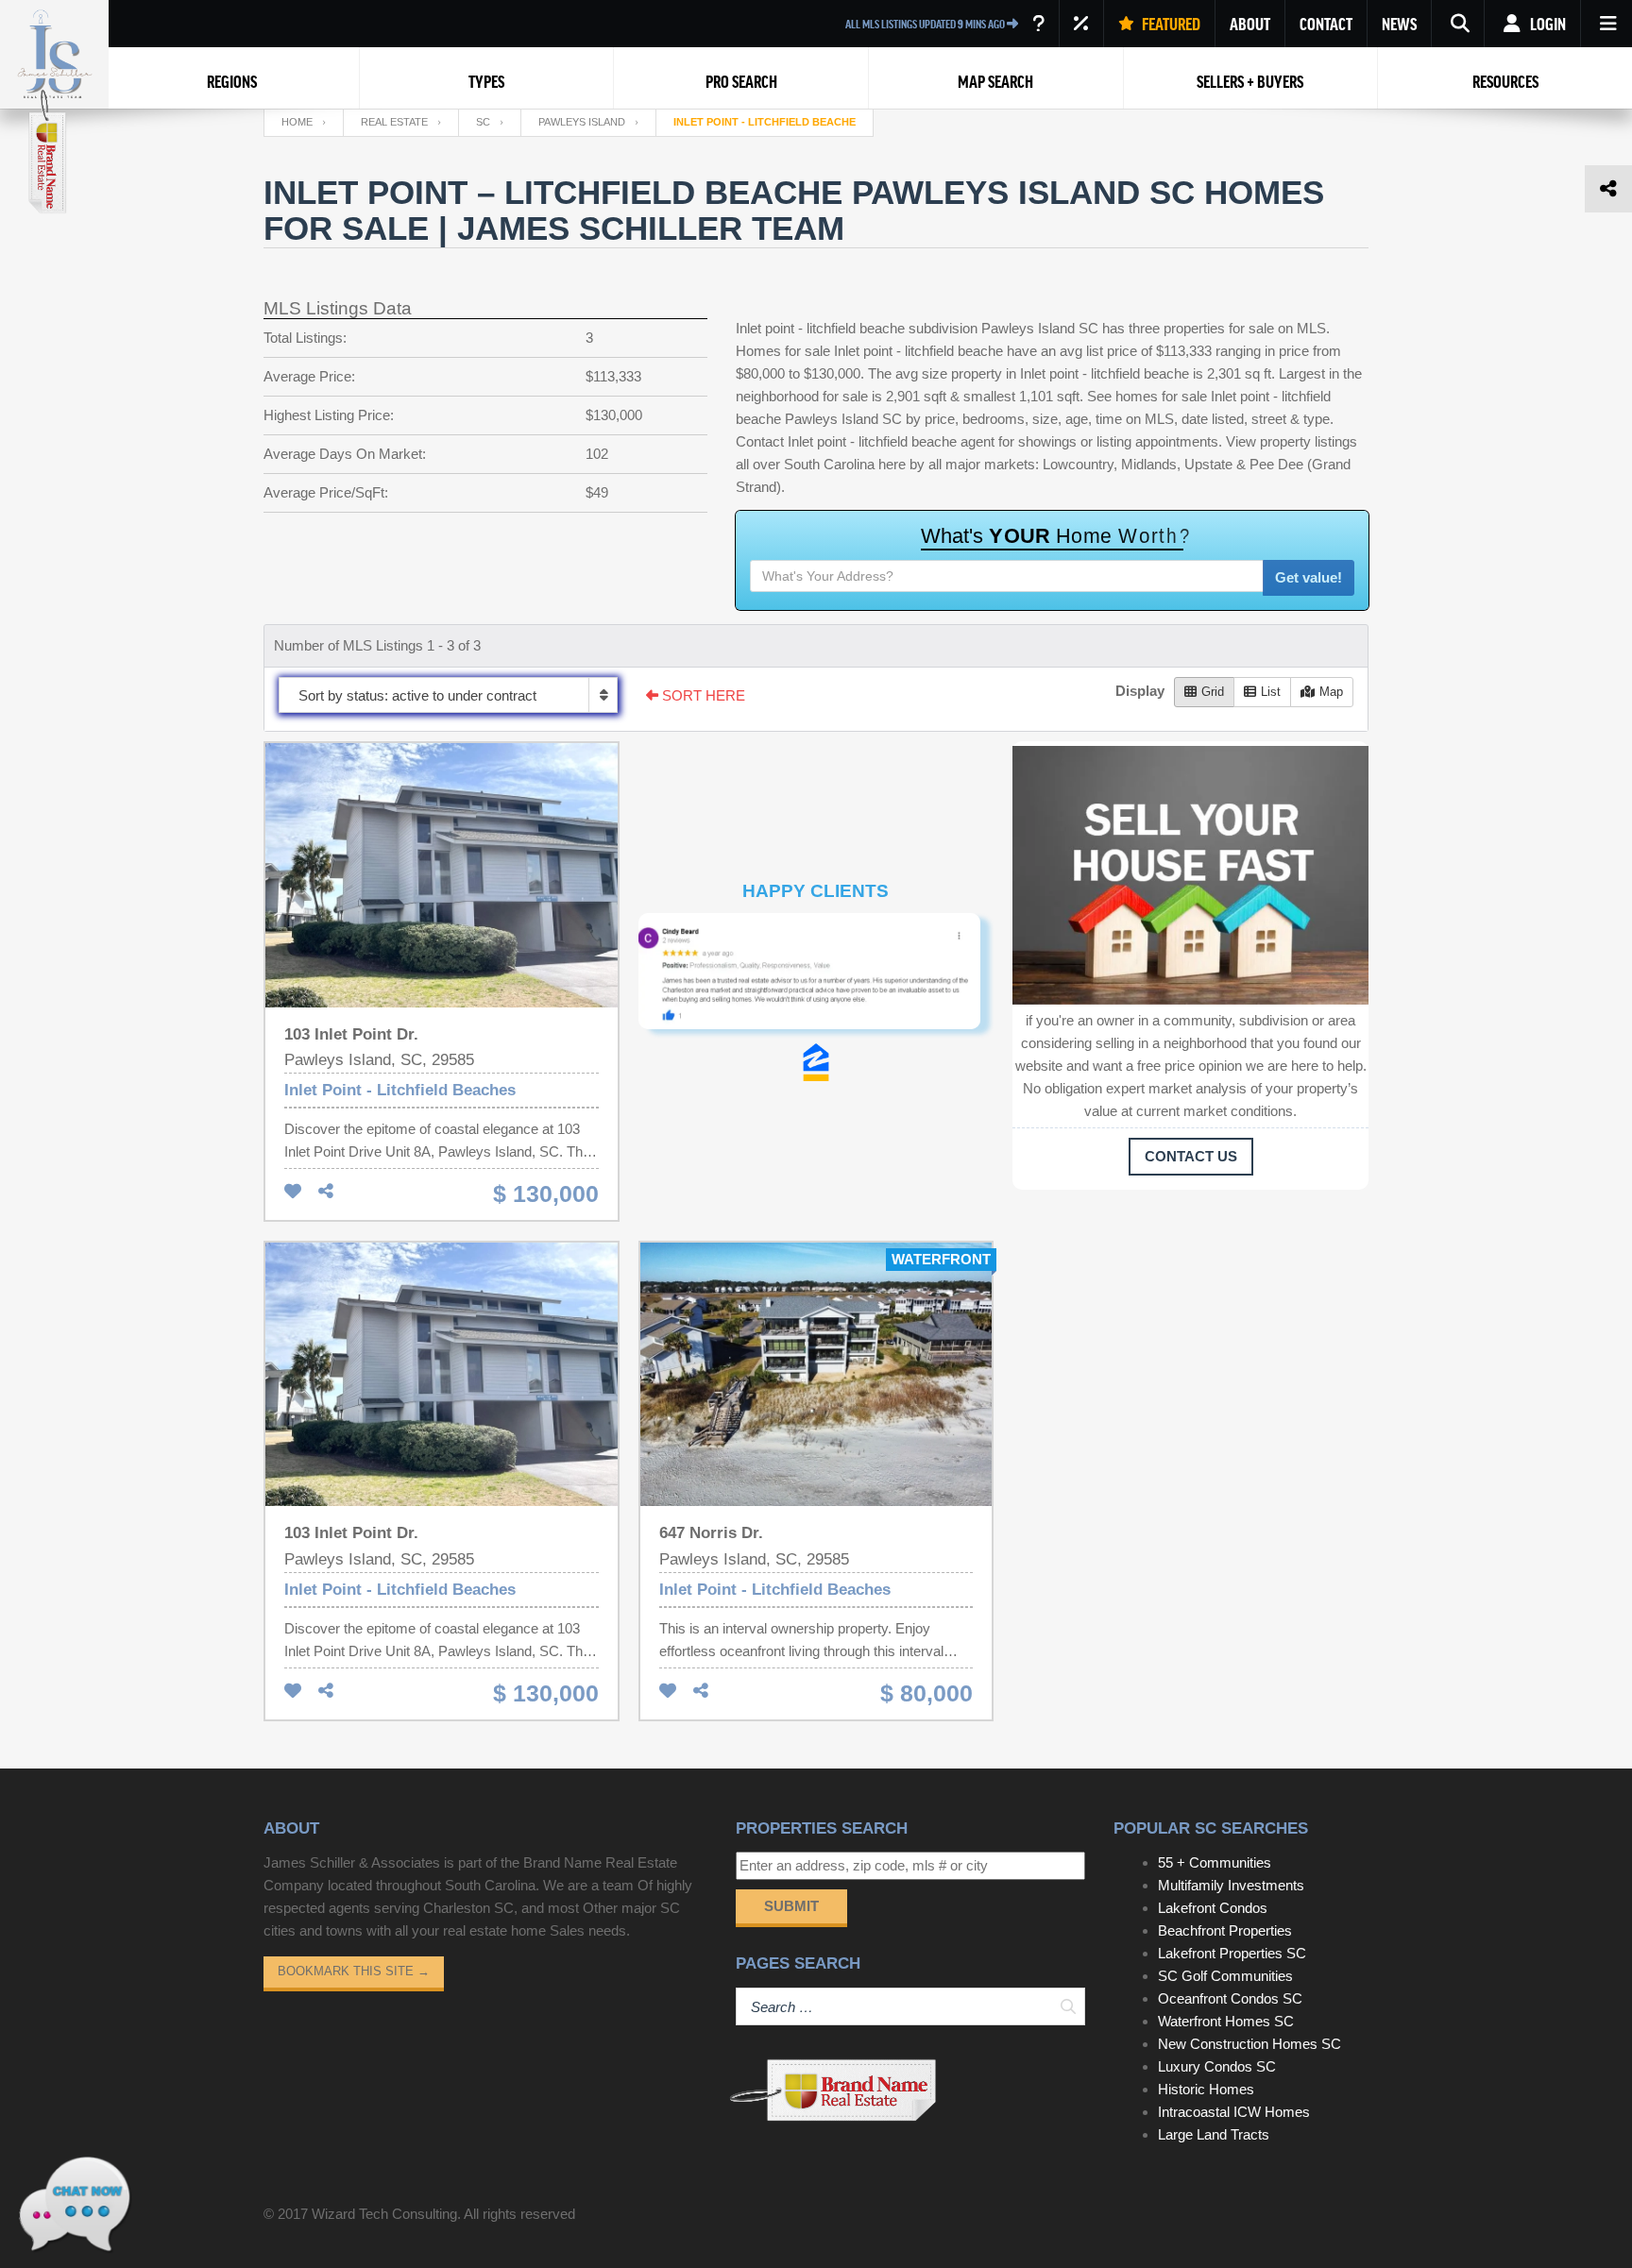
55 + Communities (1215, 1862)
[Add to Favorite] (293, 1192)
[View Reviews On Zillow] (816, 1062)
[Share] (326, 1192)
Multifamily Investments (1231, 1885)
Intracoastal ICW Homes (1234, 2112)
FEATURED (1170, 24)
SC (483, 122)
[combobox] (448, 695)
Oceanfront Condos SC (1230, 1998)
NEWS (1399, 24)
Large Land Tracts (1214, 2134)
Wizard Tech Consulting (384, 2214)
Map (1331, 692)
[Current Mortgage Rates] (1081, 24)
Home (297, 122)
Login (1547, 24)
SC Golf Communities (1225, 1976)
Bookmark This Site (354, 1971)
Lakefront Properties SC (1232, 1953)
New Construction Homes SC (1249, 2044)
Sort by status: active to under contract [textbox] (417, 695)
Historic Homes (1206, 2089)
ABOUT (1250, 24)
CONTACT (1326, 24)
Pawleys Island (582, 122)
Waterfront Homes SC (1226, 2021)
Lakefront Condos (1213, 1908)
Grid (1213, 692)
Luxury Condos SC (1217, 2066)
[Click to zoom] (816, 978)
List (1271, 692)
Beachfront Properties (1225, 1930)
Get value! (1309, 577)
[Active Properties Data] (1038, 24)
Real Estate (394, 122)
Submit (791, 1906)
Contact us (1191, 1156)
